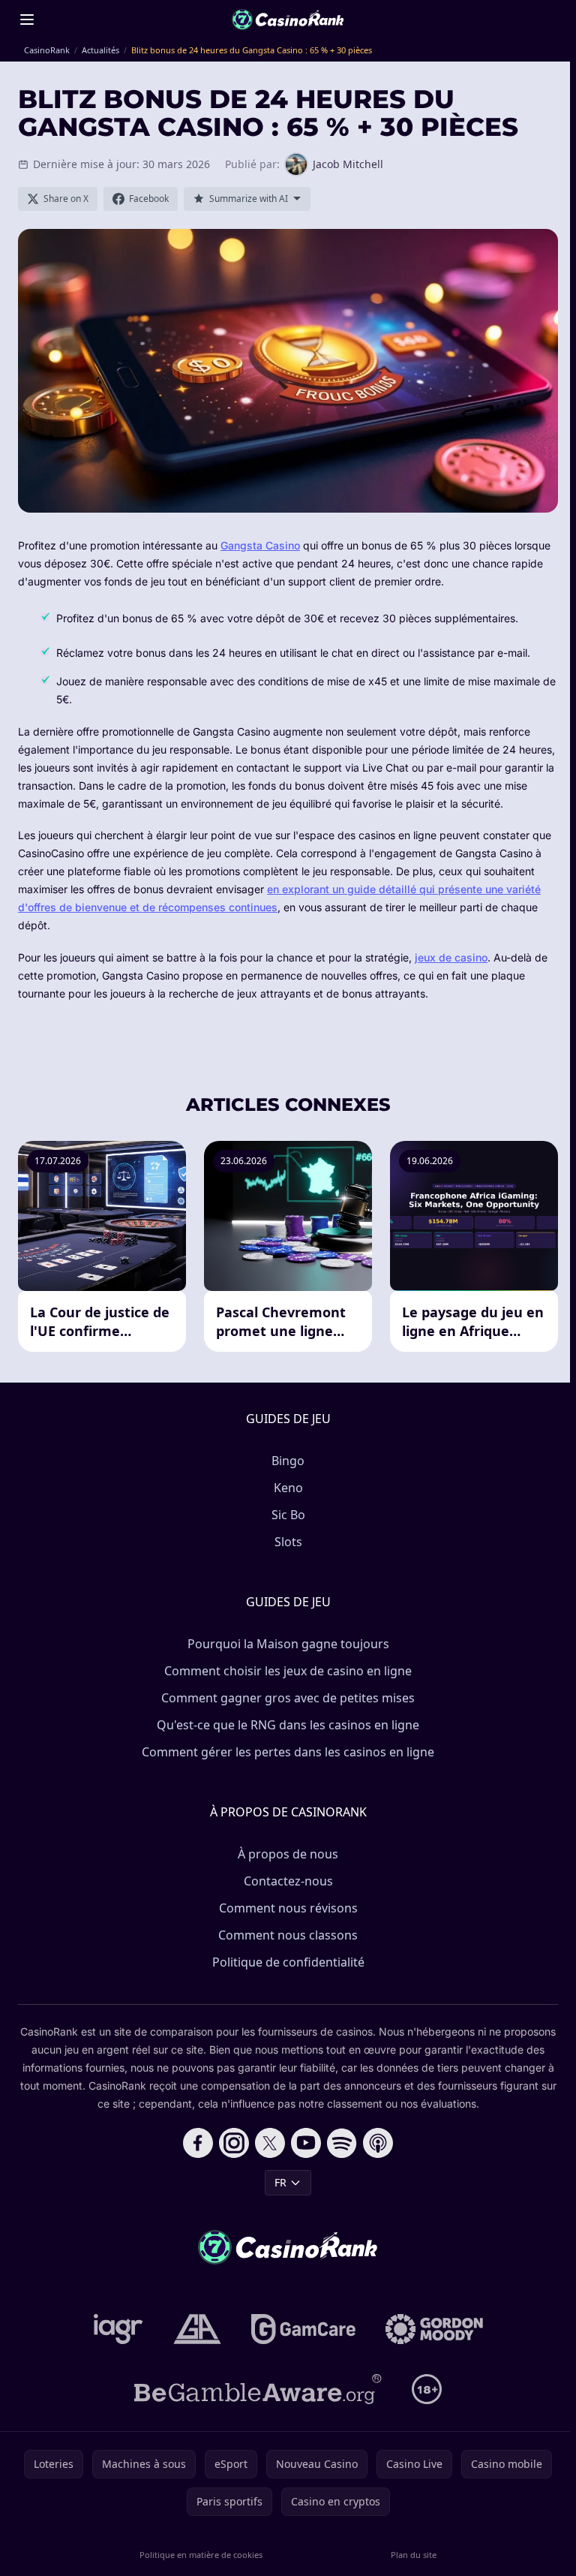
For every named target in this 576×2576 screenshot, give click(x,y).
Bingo (288, 1461)
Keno (288, 1488)
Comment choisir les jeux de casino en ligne (288, 1671)
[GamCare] (303, 2329)
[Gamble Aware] (258, 2389)
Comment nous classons (288, 1935)
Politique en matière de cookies (201, 2555)
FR (280, 2182)
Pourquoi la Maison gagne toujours (288, 1644)
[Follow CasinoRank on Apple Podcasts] (378, 2143)
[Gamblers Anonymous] (197, 2329)
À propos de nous (288, 1854)
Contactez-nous (288, 1881)
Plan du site (414, 2555)
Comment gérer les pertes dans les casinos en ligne (288, 1752)
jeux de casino (451, 957)
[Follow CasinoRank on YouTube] (306, 2143)
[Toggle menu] (27, 20)
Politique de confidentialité (288, 1962)
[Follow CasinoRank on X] (270, 2143)
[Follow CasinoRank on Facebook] (198, 2143)
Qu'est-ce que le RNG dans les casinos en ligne (288, 1725)
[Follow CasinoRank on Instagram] (234, 2143)
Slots (288, 1542)
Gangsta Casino (260, 545)
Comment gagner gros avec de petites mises (288, 1698)
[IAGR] (118, 2329)
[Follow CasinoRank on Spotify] (342, 2143)
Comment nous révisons (288, 1908)
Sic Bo (288, 1515)
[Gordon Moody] (434, 2329)
